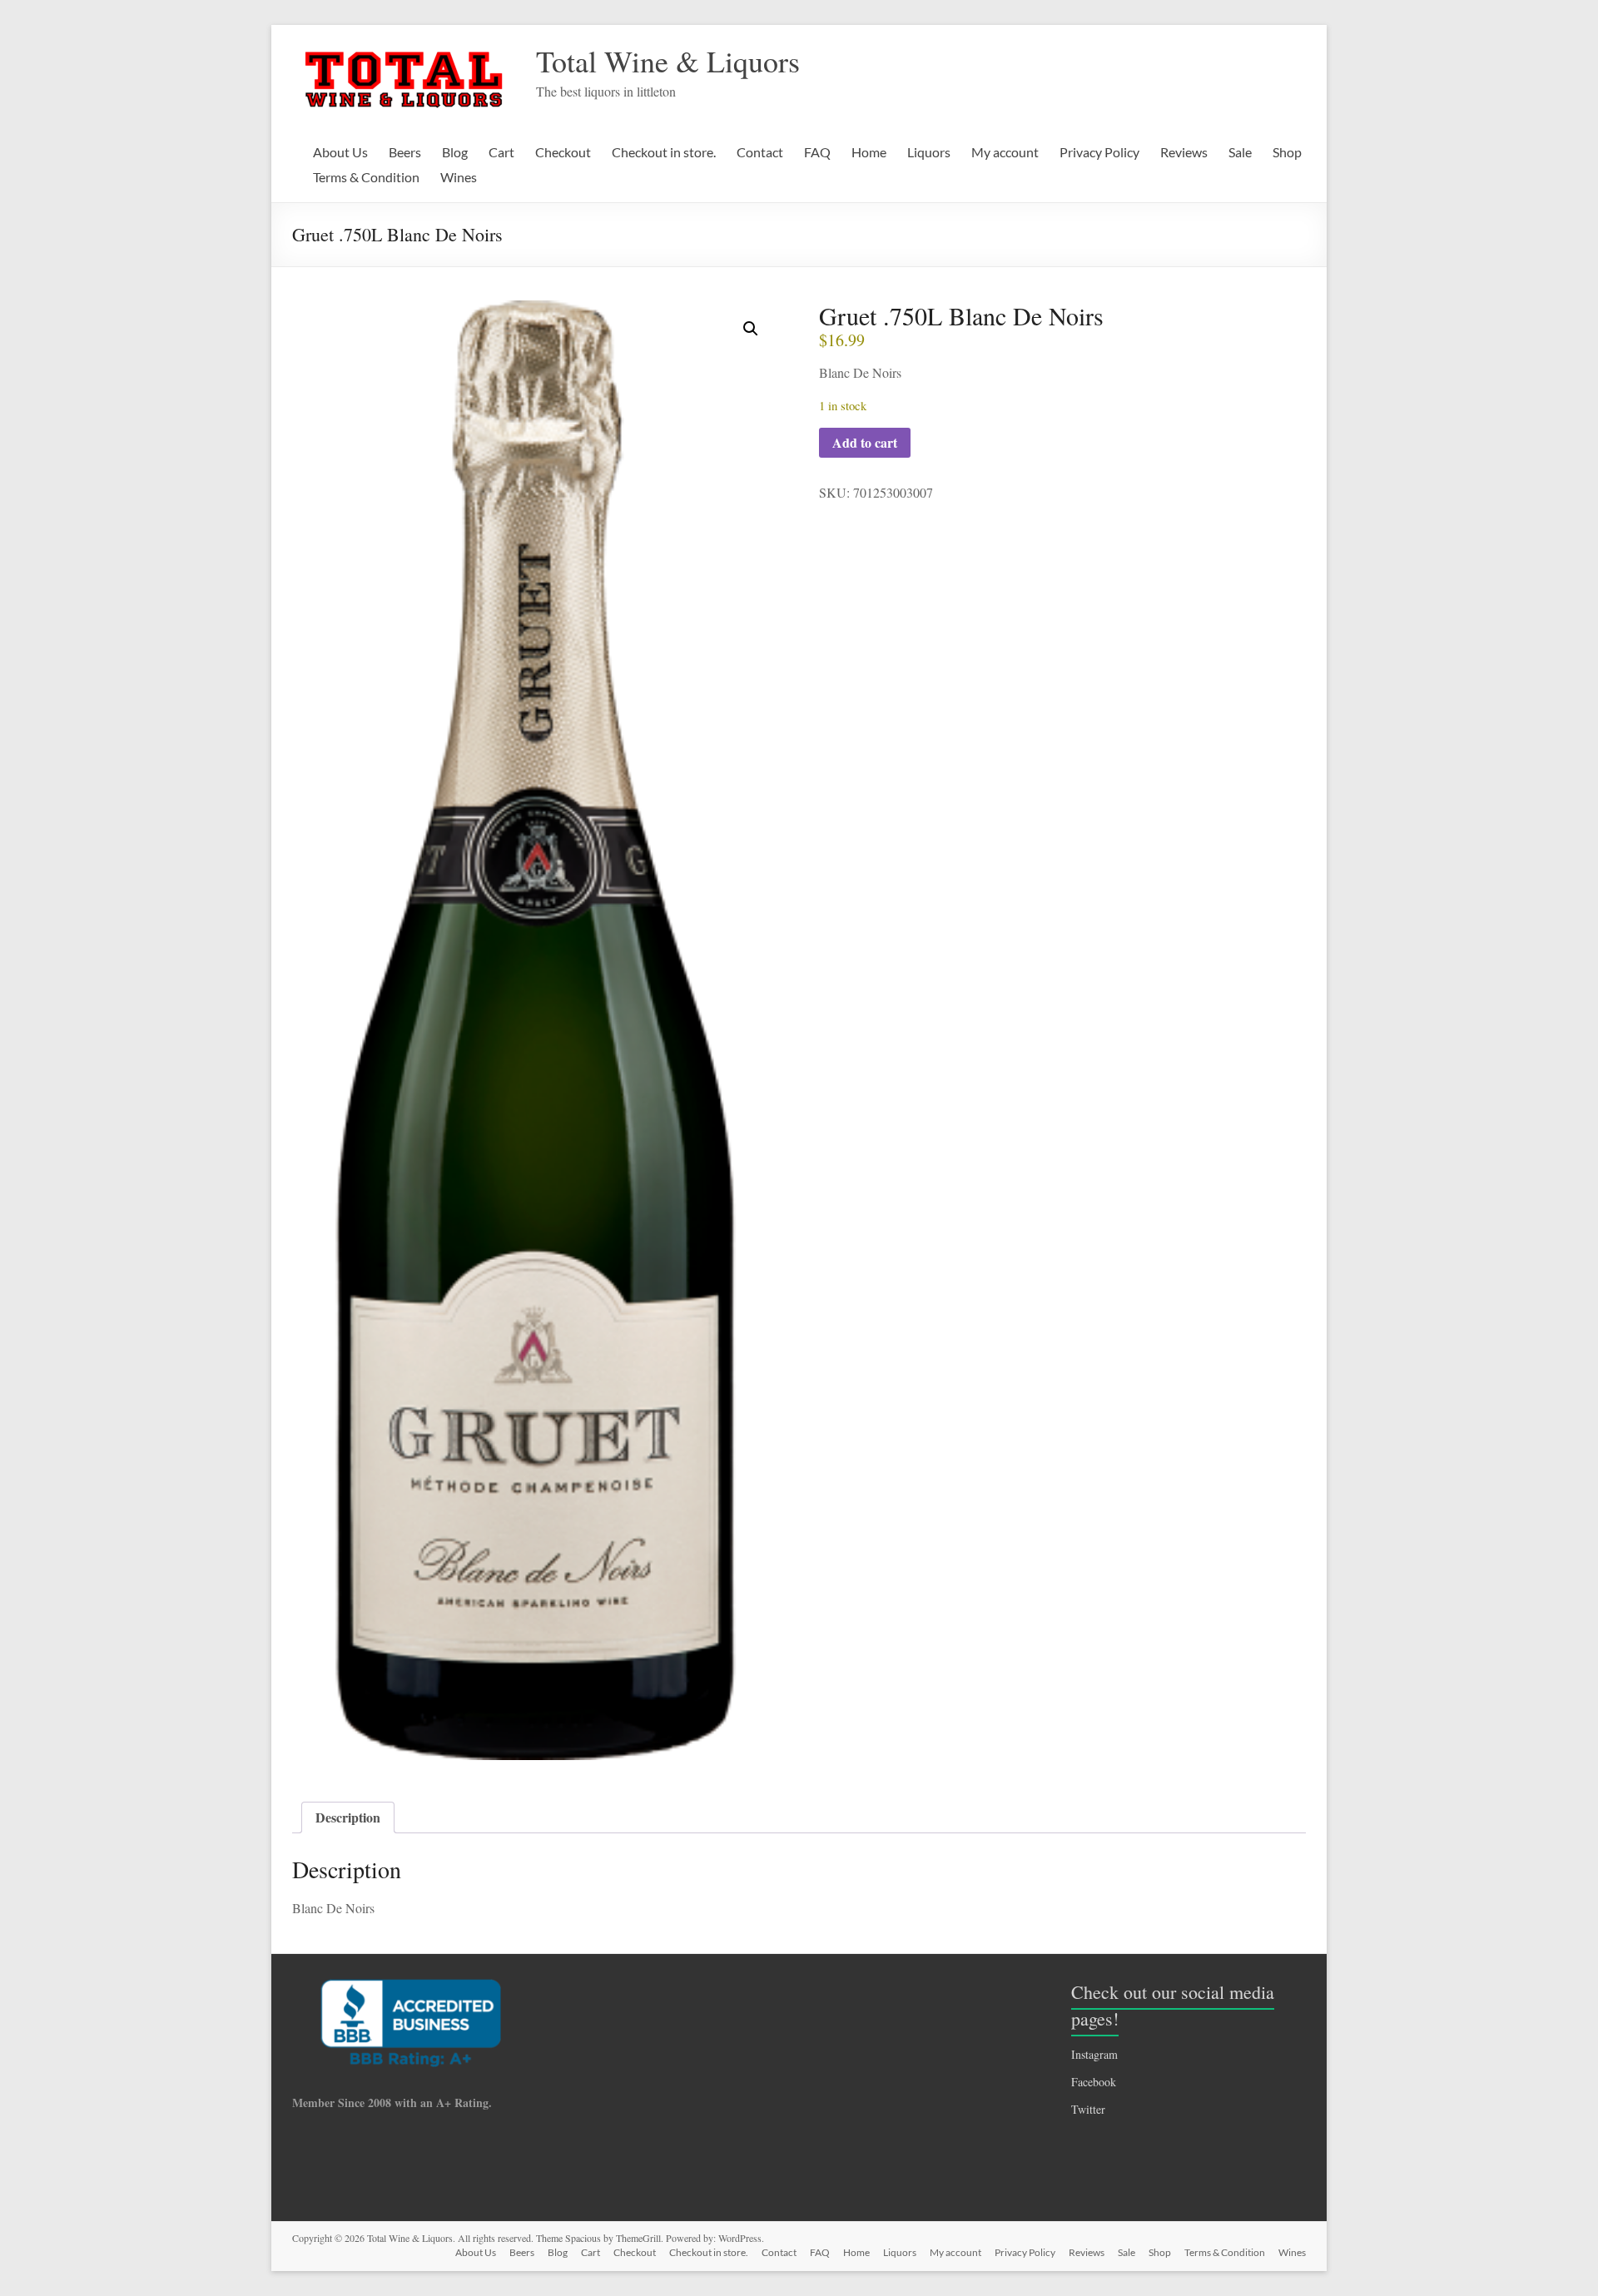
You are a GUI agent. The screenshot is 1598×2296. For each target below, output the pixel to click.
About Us (340, 152)
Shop (1287, 152)
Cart (501, 152)
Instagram (1094, 2054)
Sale (1240, 152)
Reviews (1184, 152)
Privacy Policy (1099, 152)
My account (1005, 152)
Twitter (1088, 2109)
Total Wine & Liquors (668, 61)
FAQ (817, 152)
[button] (751, 329)
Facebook (1094, 2082)
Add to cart (865, 442)
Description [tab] (348, 1817)
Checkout (563, 152)
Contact (760, 152)
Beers (405, 152)
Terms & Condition (366, 177)
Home (869, 152)
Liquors (929, 152)
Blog (455, 152)
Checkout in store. (664, 152)
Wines (459, 177)
